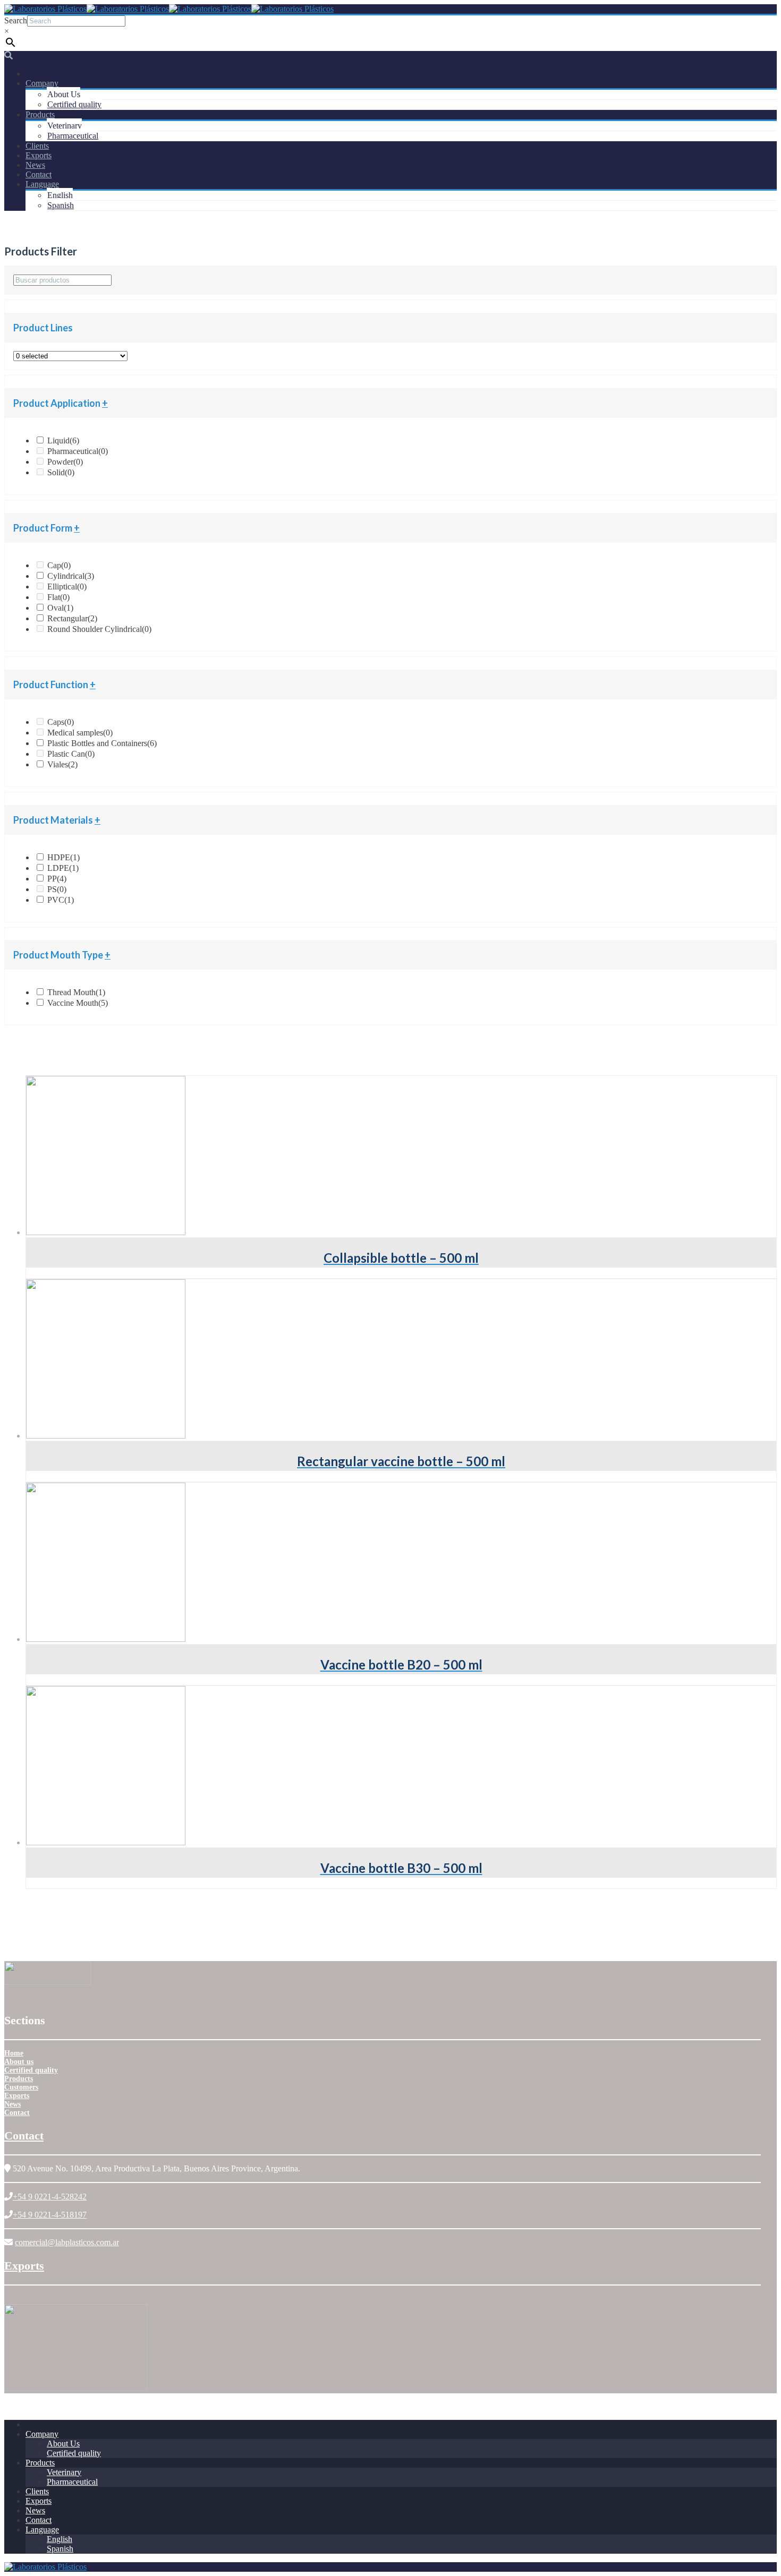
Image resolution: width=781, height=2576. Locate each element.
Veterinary (65, 126)
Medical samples (80, 733)
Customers (21, 2087)
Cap (59, 565)
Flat (58, 597)
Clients (37, 146)
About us (19, 2062)
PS (57, 889)
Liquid (63, 440)
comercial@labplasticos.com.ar (67, 2242)
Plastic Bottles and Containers (102, 743)
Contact (39, 174)
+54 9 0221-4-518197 (50, 2215)
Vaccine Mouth (78, 1003)
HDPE (63, 857)
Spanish (61, 205)
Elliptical (67, 587)
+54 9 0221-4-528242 (50, 2197)
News (35, 165)
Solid (61, 472)
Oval (60, 608)
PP (57, 879)
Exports (39, 155)
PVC (61, 900)
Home (14, 2053)
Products (40, 114)
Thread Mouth (76, 992)
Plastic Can (71, 754)
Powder (65, 462)
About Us (64, 94)
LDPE (63, 868)
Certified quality (74, 104)
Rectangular (72, 618)
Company (42, 83)
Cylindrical (71, 576)
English (60, 195)
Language (42, 184)
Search (16, 20)
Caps (61, 722)
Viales (62, 764)
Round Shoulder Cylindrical (99, 629)
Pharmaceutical (73, 136)
